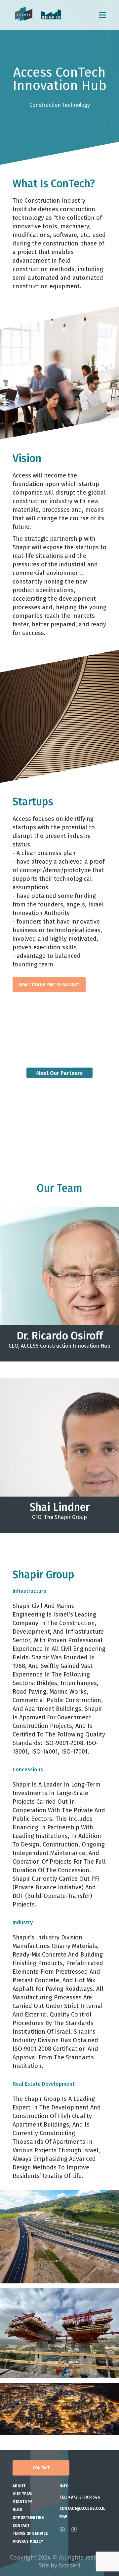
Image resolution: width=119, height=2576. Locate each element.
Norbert (70, 2565)
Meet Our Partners (59, 1073)
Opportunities (28, 2518)
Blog (18, 2510)
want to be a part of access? (49, 985)
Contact (41, 2468)
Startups (23, 2502)
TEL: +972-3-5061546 (80, 2497)
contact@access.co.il (82, 2508)
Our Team (22, 2494)
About (19, 2486)
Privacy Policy (28, 2541)
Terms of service (30, 2533)
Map (63, 2516)
